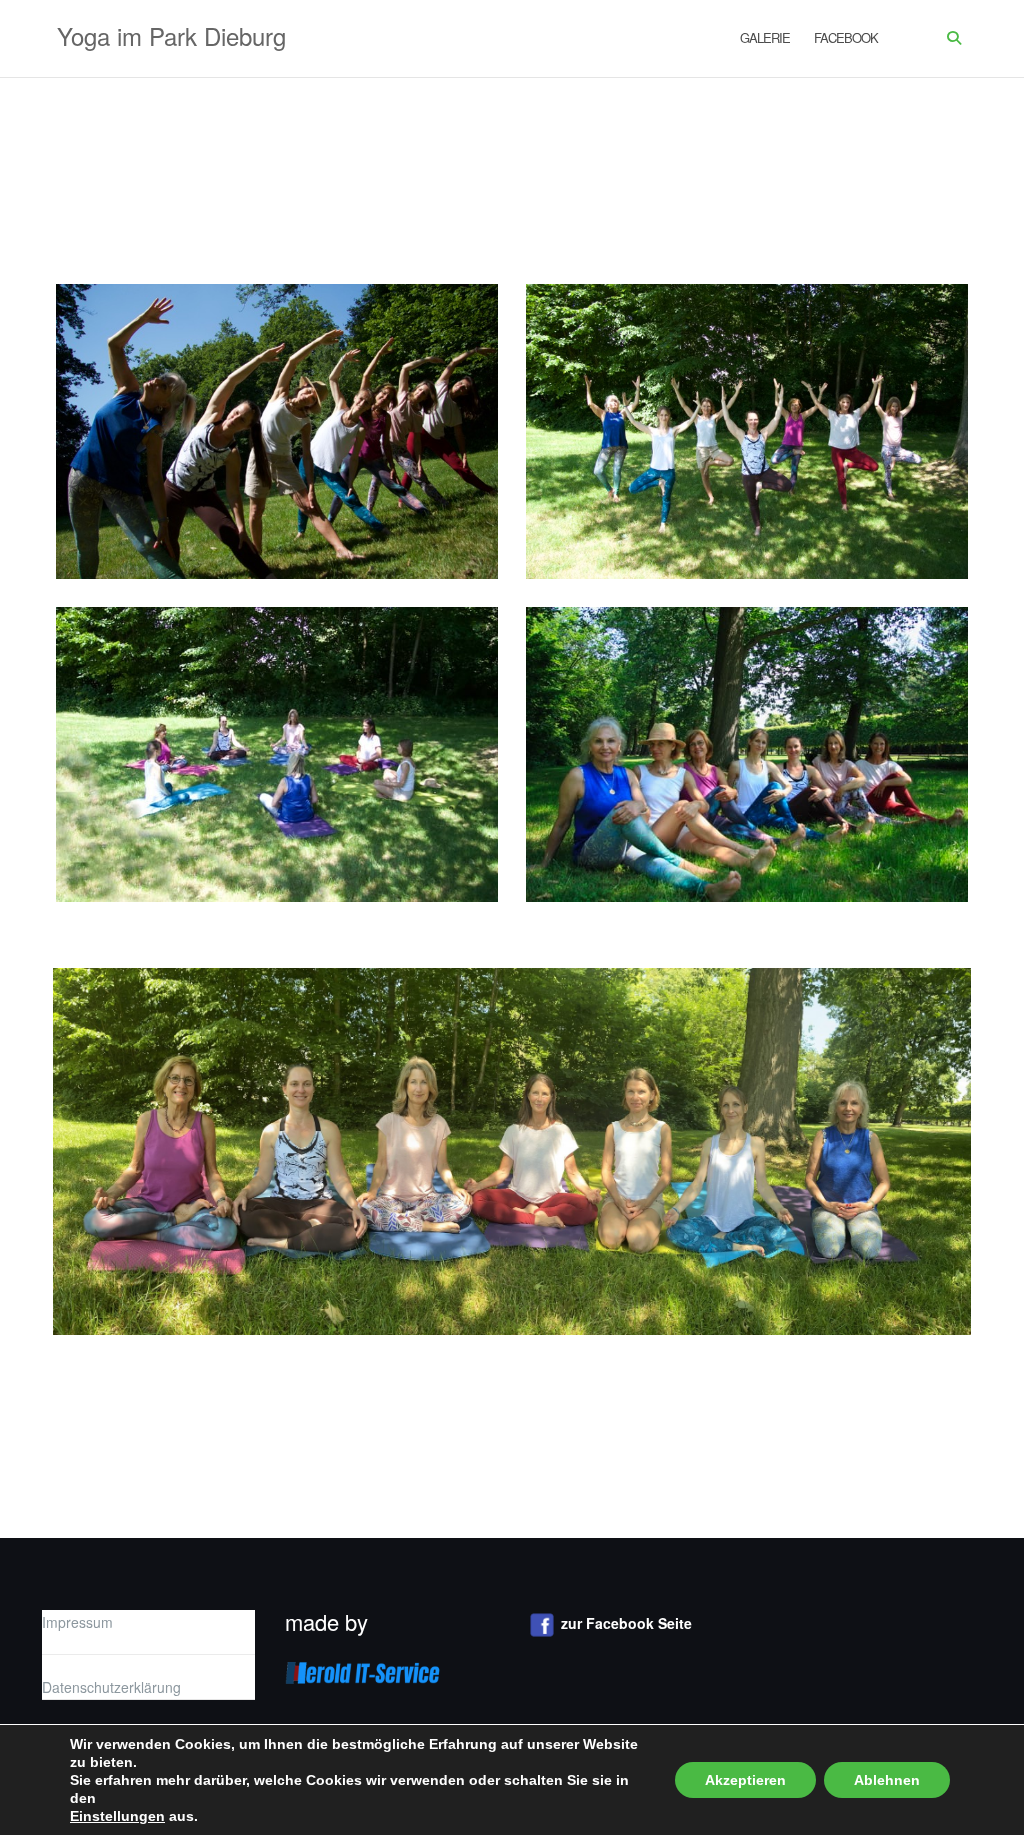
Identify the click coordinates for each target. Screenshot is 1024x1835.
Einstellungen (117, 1816)
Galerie (765, 37)
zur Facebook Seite (626, 1623)
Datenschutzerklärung (111, 1687)
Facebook (846, 37)
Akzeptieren (745, 1780)
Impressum (77, 1622)
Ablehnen (887, 1780)
